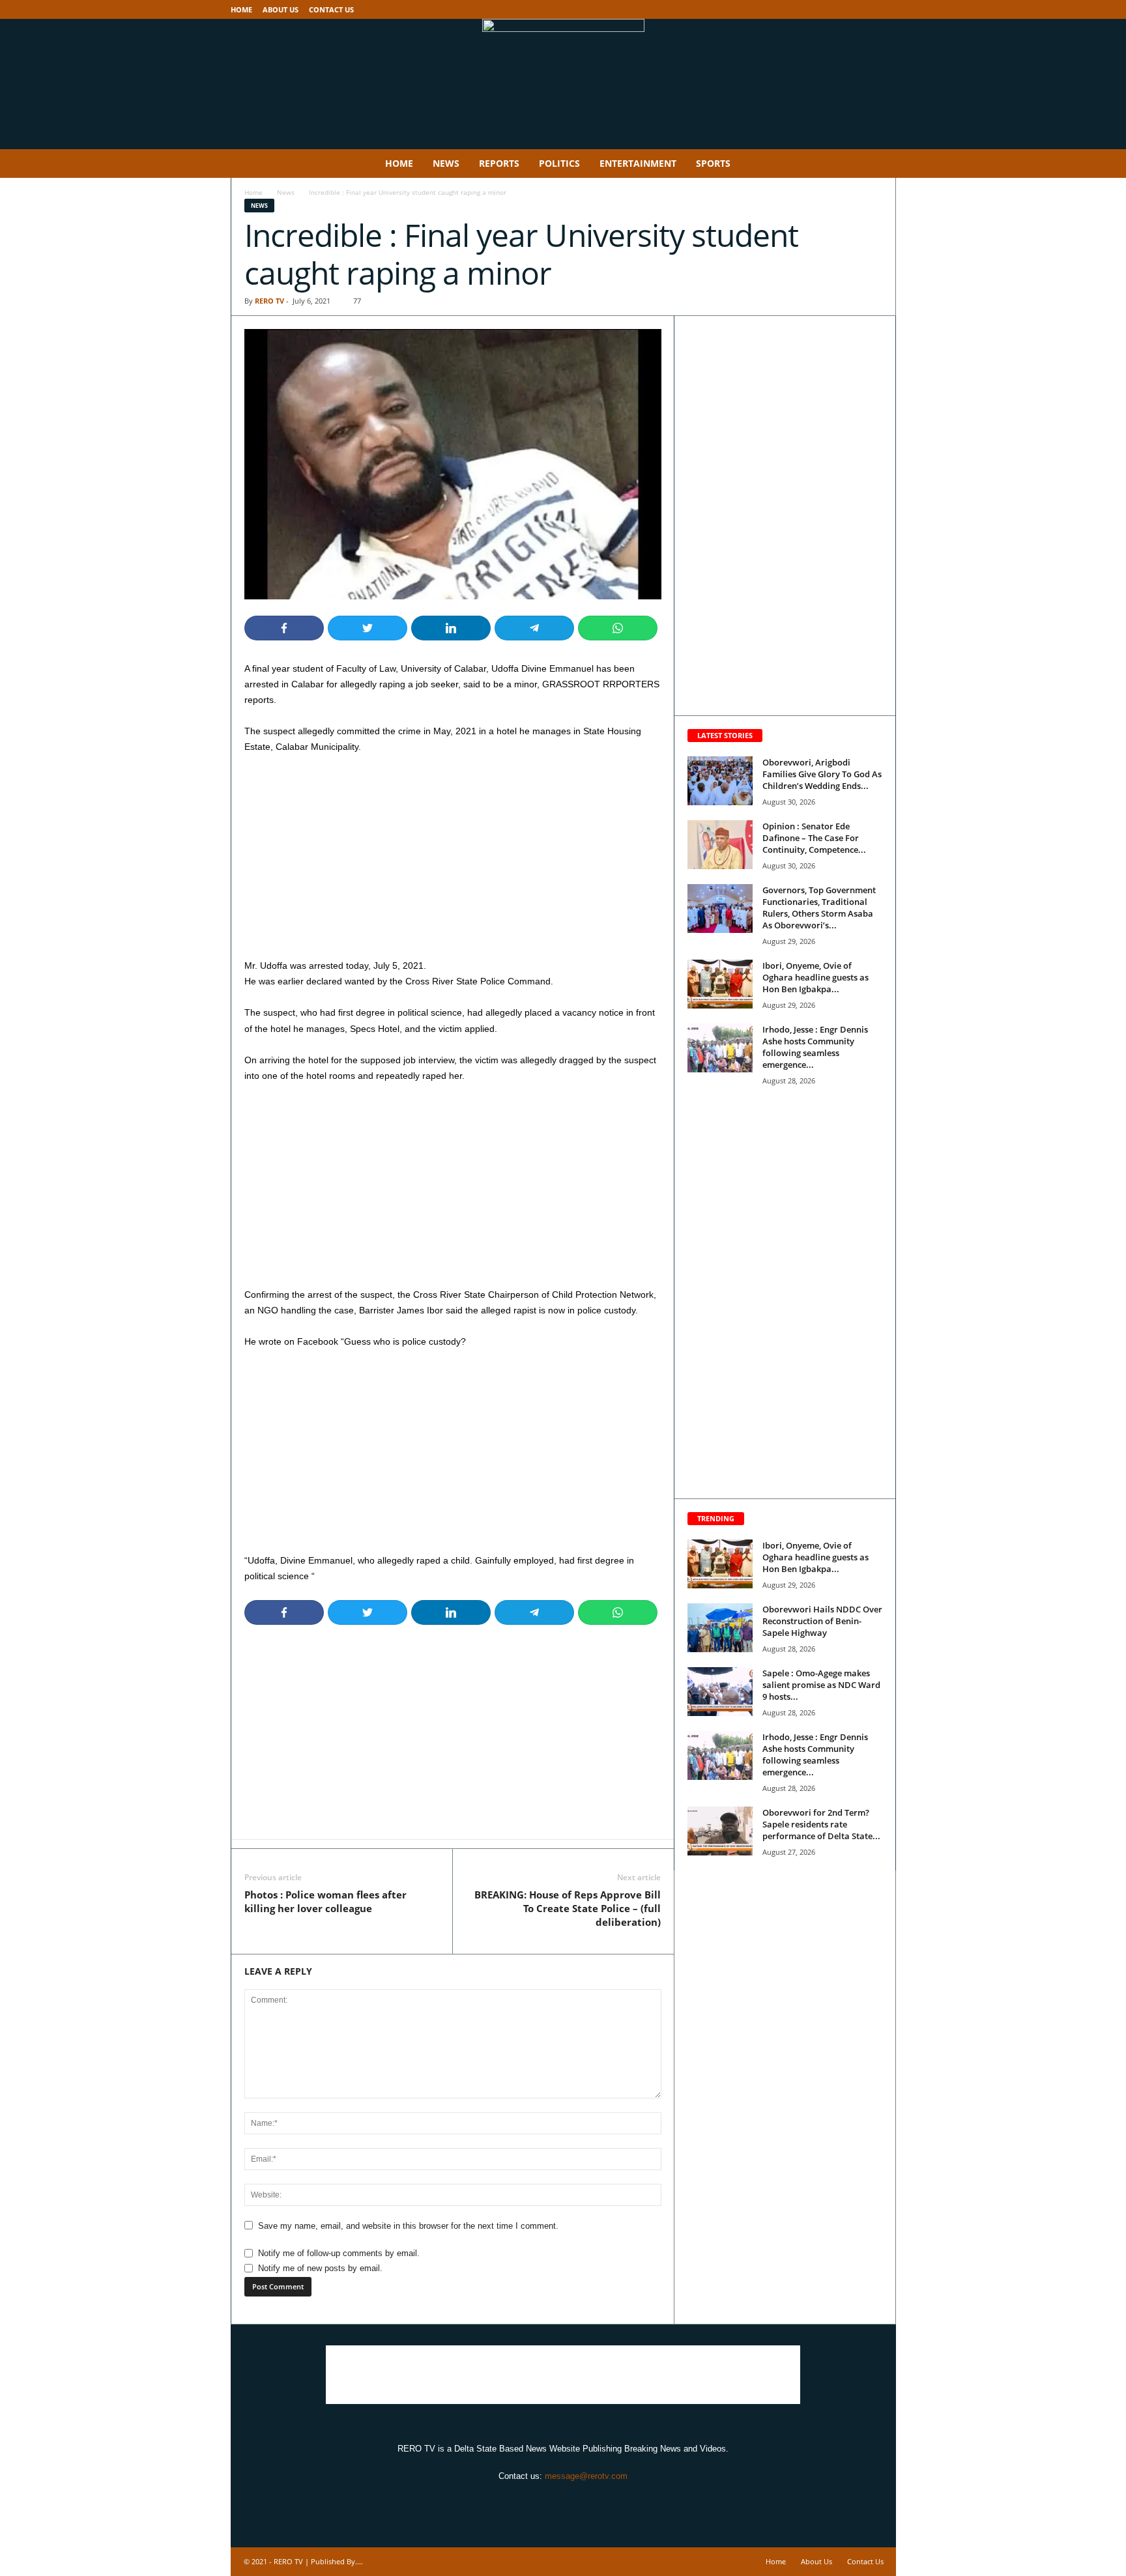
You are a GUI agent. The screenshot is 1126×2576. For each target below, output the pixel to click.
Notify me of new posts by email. (320, 2268)
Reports (499, 163)
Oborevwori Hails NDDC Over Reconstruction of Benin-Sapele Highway (822, 1621)
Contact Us (331, 9)
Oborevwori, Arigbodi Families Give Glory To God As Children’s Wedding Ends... (822, 774)
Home (241, 9)
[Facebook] (846, 9)
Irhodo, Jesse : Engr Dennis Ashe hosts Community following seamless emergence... (815, 1047)
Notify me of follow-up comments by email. (339, 2253)
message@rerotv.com (586, 2476)
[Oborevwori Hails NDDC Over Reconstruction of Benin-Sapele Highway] (720, 1628)
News (446, 163)
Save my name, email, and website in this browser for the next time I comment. (408, 2226)
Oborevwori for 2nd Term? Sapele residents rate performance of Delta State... (821, 1824)
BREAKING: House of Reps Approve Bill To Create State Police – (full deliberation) (568, 1908)
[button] (876, 164)
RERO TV (269, 301)
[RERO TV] (563, 84)
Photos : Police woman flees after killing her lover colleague (325, 1901)
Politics (559, 163)
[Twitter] (866, 9)
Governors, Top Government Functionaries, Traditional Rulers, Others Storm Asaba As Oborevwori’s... (819, 908)
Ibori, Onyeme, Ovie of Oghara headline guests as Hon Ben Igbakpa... (816, 977)
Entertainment (638, 163)
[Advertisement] (453, 861)
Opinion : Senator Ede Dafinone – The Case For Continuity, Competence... (814, 838)
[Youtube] (886, 9)
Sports (713, 163)
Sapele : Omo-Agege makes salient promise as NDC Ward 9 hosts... (821, 1685)
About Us (281, 9)
